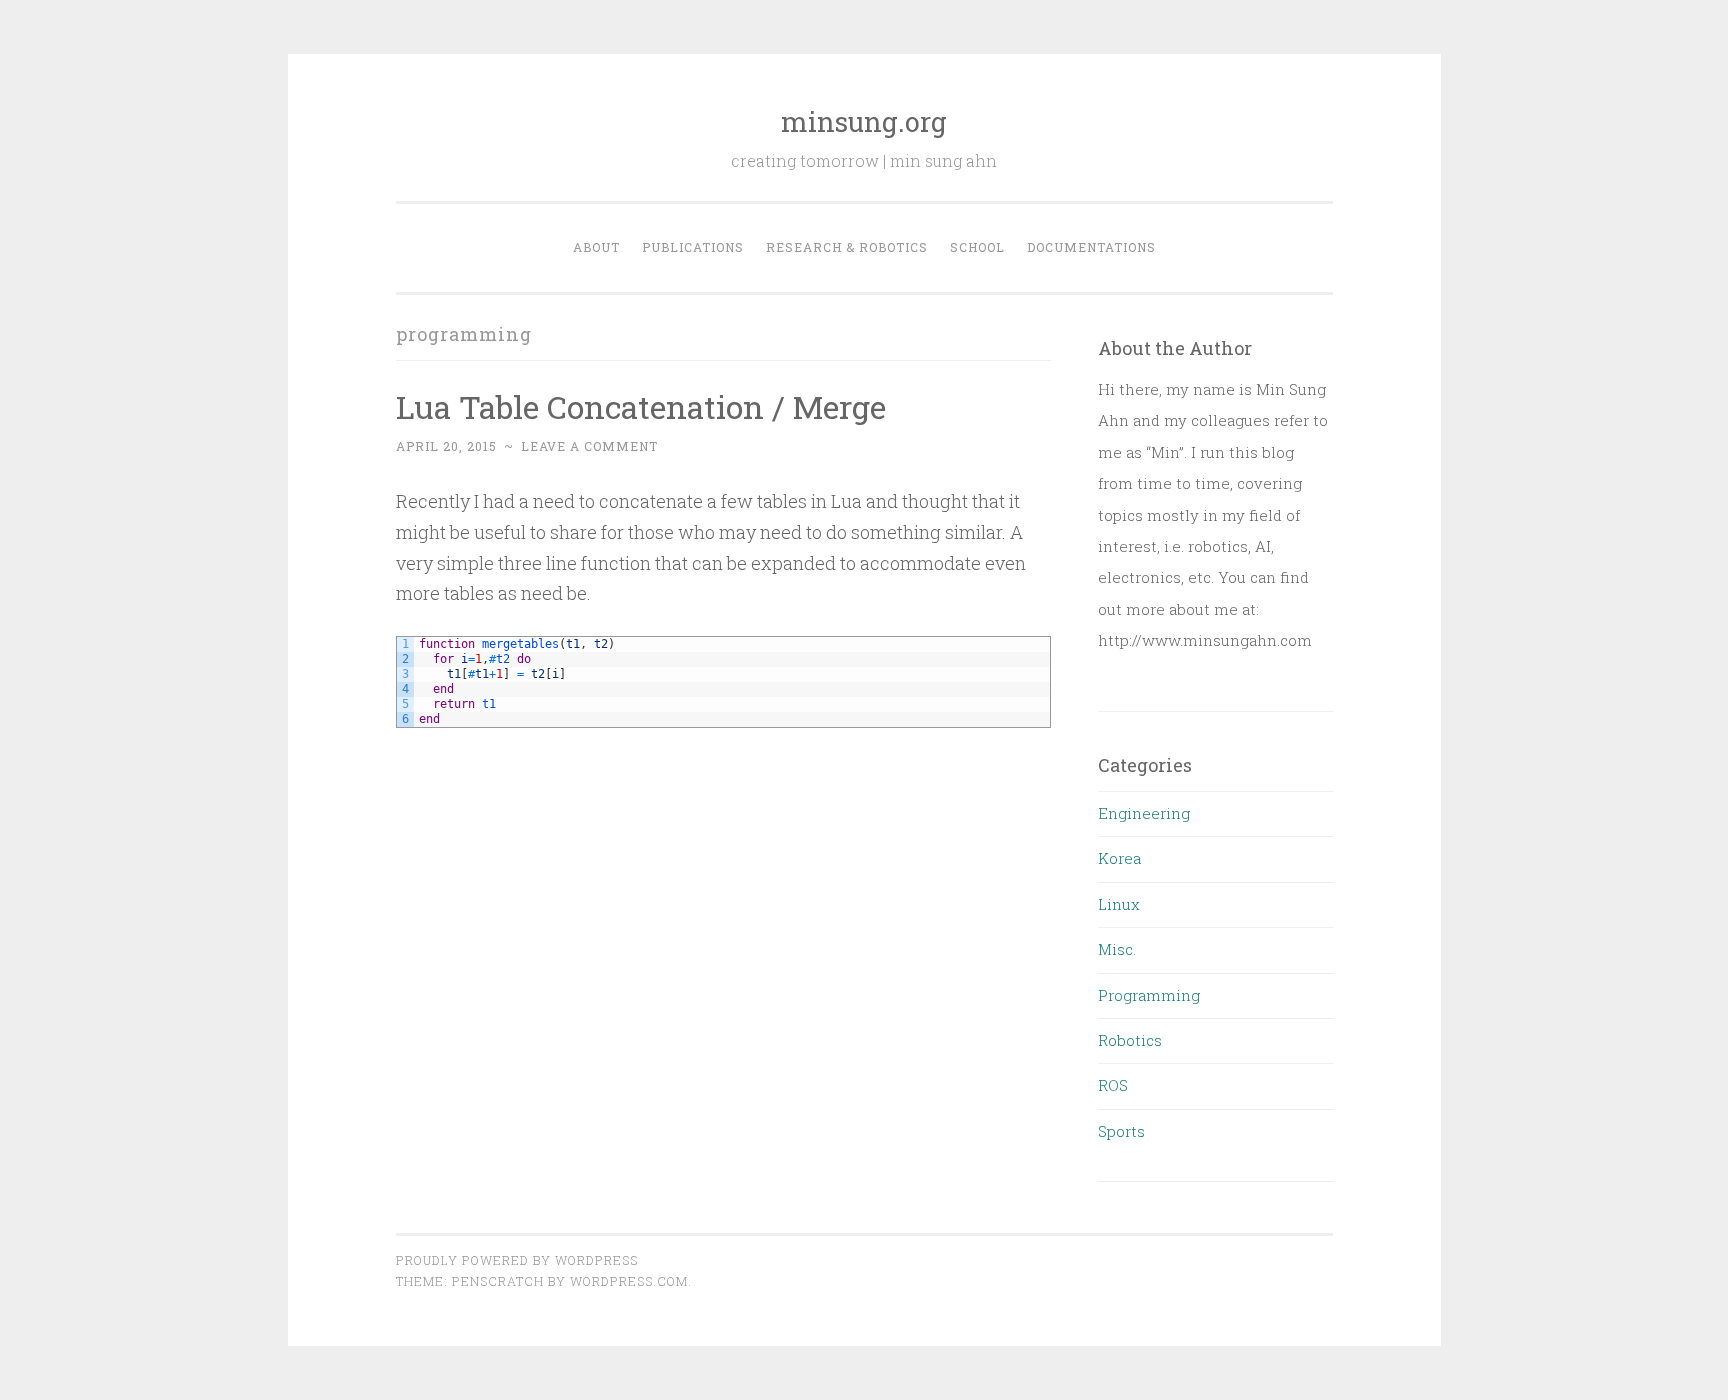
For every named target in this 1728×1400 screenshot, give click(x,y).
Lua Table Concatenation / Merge (641, 406)
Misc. (1117, 949)
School (977, 247)
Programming (1149, 995)
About (596, 247)
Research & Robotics (847, 247)
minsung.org (864, 121)
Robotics (1130, 1040)
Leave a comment (589, 446)
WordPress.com (629, 1281)
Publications (693, 247)
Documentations (1091, 247)
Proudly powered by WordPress (517, 1260)
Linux (1119, 904)
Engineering (1144, 813)
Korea (1119, 858)
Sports (1121, 1131)
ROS (1113, 1085)
